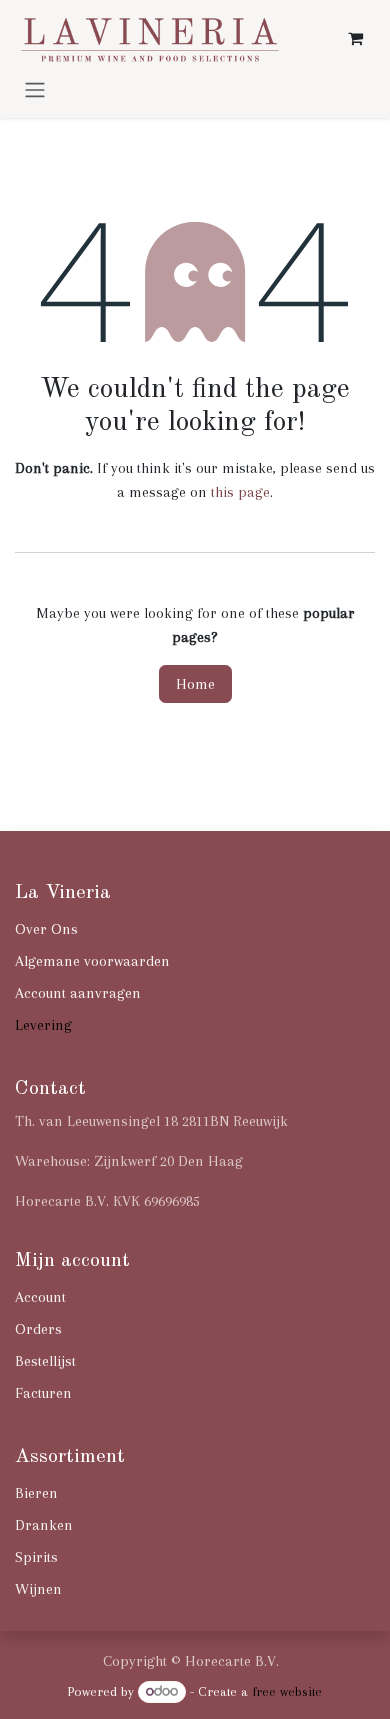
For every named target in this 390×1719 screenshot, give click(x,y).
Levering (43, 1025)
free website (287, 1691)
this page (240, 492)
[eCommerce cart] (355, 38)
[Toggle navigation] (35, 89)
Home (195, 684)
